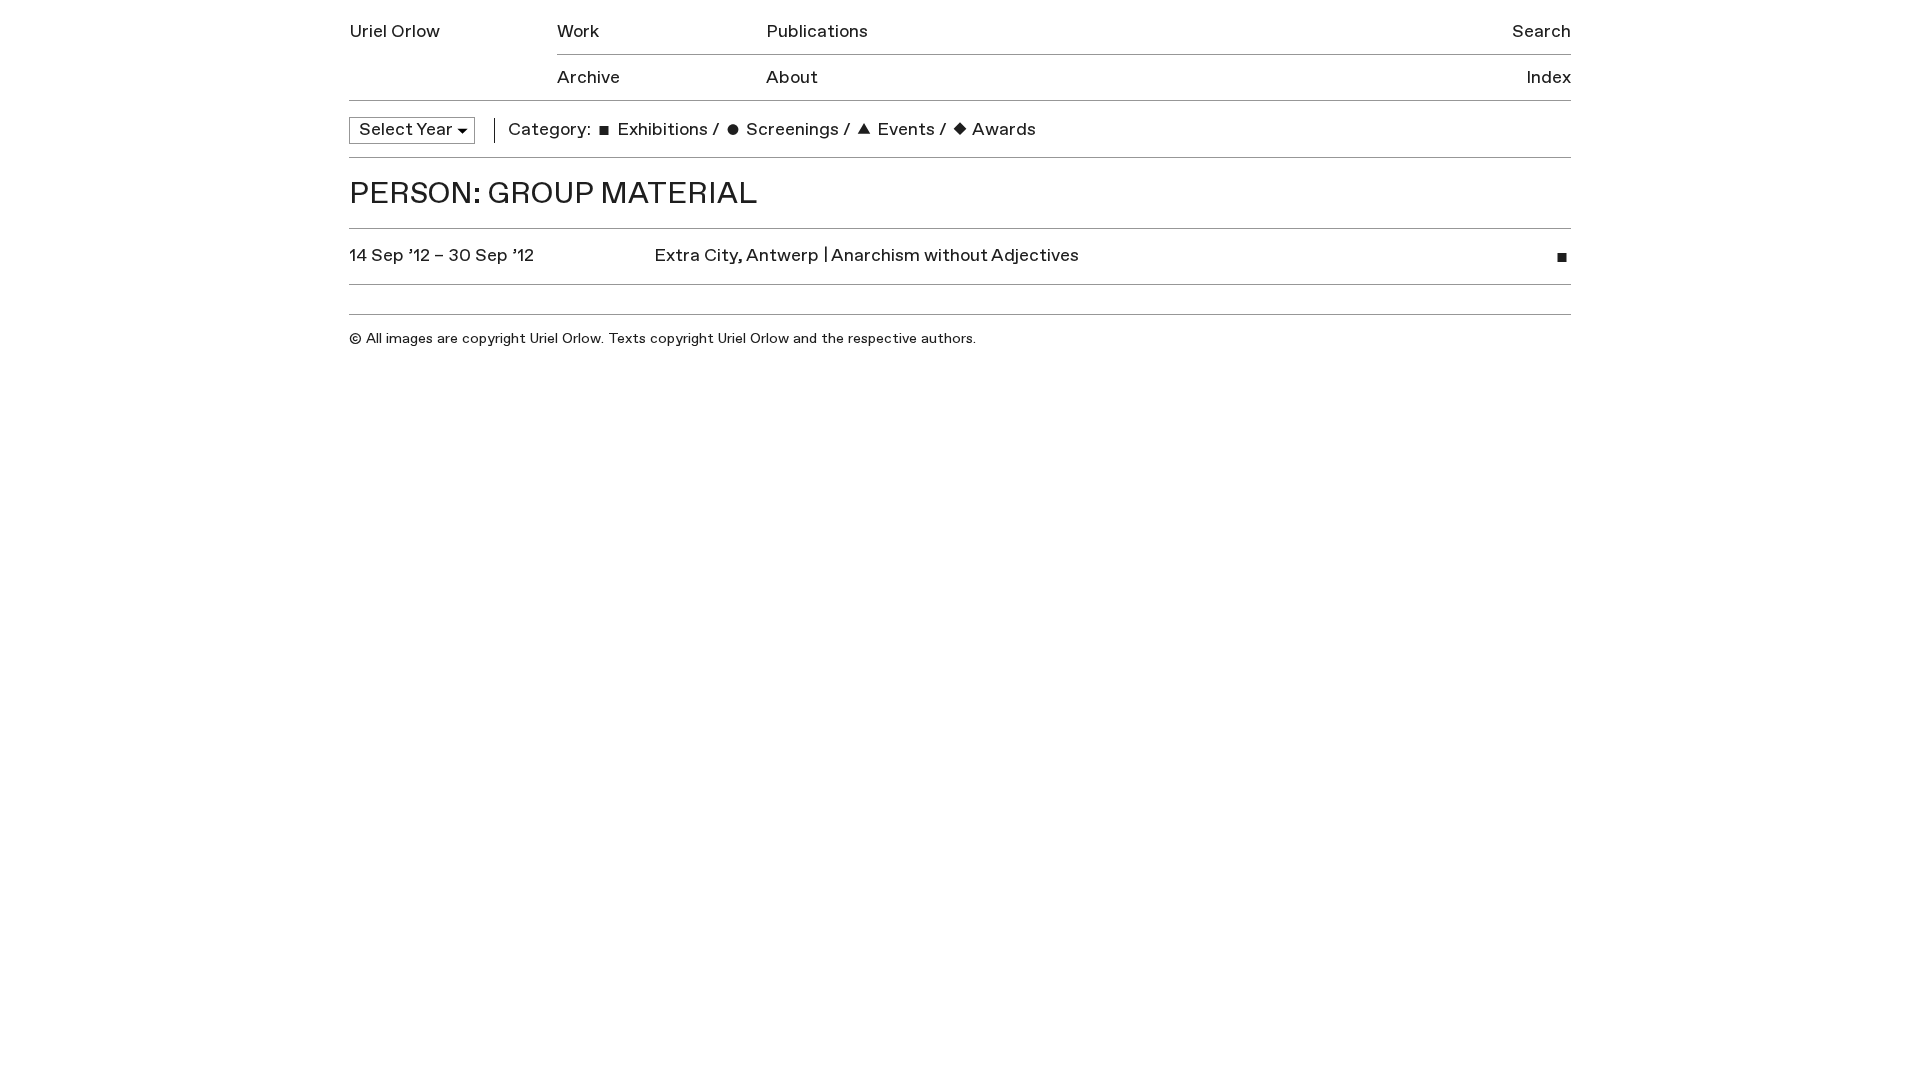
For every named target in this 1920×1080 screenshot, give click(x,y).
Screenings (790, 129)
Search (1541, 31)
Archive (588, 77)
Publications (817, 31)
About (792, 77)
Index (1548, 77)
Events (904, 129)
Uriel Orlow (394, 31)
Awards (1002, 129)
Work (578, 31)
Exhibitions (660, 129)
